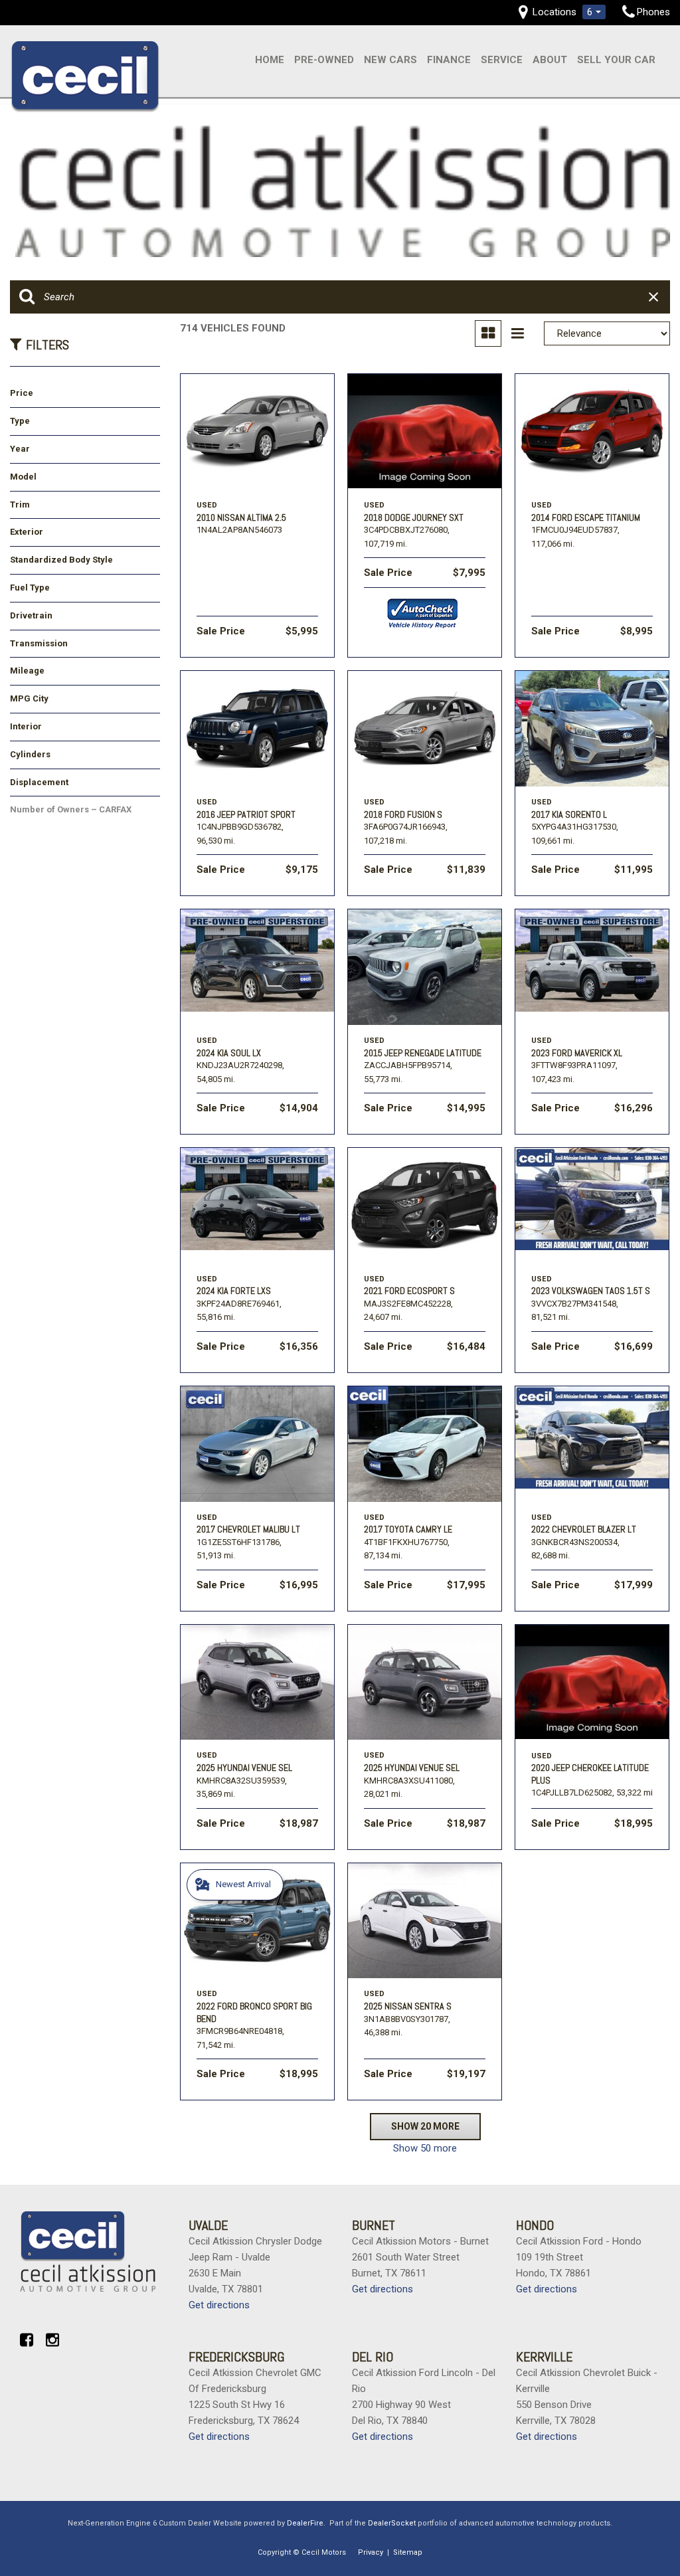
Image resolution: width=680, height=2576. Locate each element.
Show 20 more (425, 2126)
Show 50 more (425, 2148)
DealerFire (305, 2523)
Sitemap (408, 2552)
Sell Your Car (616, 60)
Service (502, 60)
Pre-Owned (324, 60)
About (550, 60)
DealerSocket (392, 2523)
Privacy (371, 2552)
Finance (449, 60)
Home (270, 60)
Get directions (219, 2305)
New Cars (390, 60)
